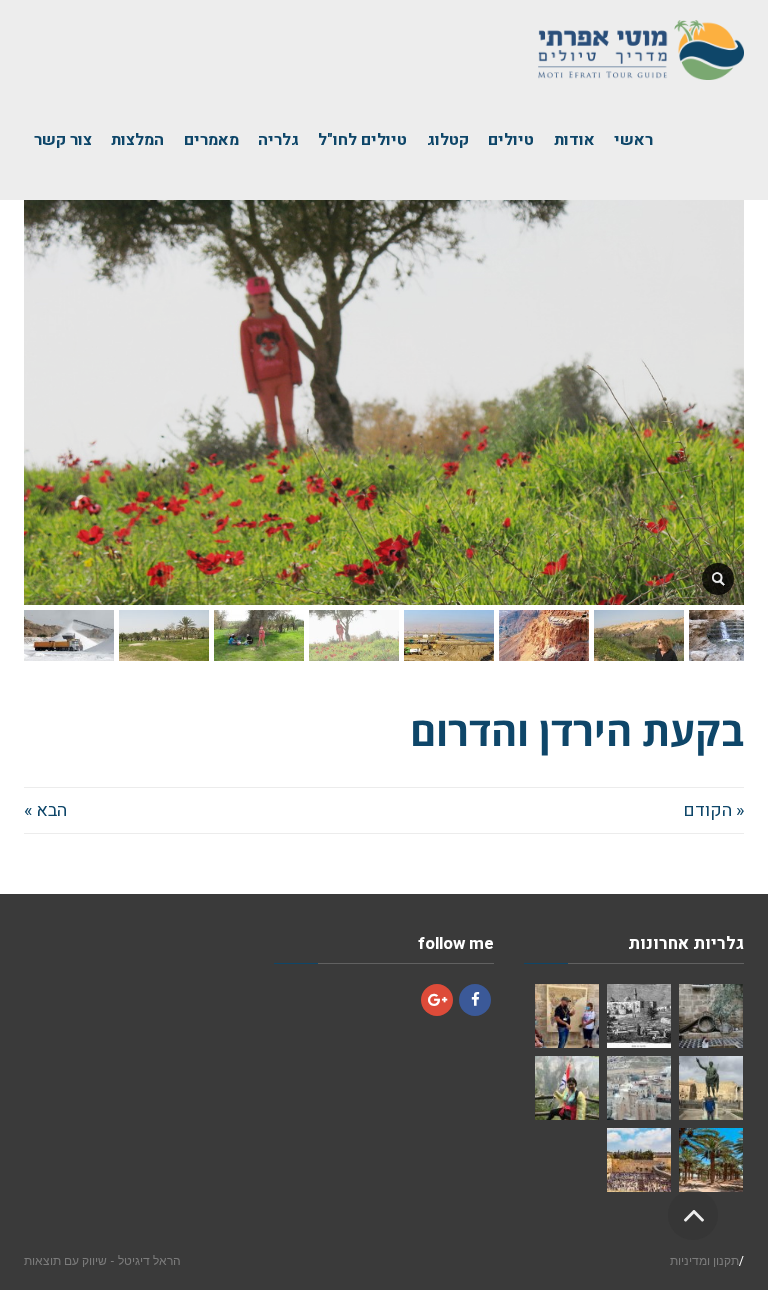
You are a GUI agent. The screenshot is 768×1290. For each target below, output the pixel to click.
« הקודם (713, 810)
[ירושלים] (639, 1160)
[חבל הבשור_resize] (718, 579)
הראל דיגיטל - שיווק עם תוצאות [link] (102, 1260)
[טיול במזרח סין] (567, 1088)
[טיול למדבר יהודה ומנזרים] (567, 1016)
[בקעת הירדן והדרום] (711, 1160)
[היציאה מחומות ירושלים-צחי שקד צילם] (639, 1016)
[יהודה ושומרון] (639, 1088)
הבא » (45, 810)
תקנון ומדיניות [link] (704, 1260)
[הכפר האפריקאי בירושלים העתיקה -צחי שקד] (711, 1016)
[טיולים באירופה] (711, 1088)
